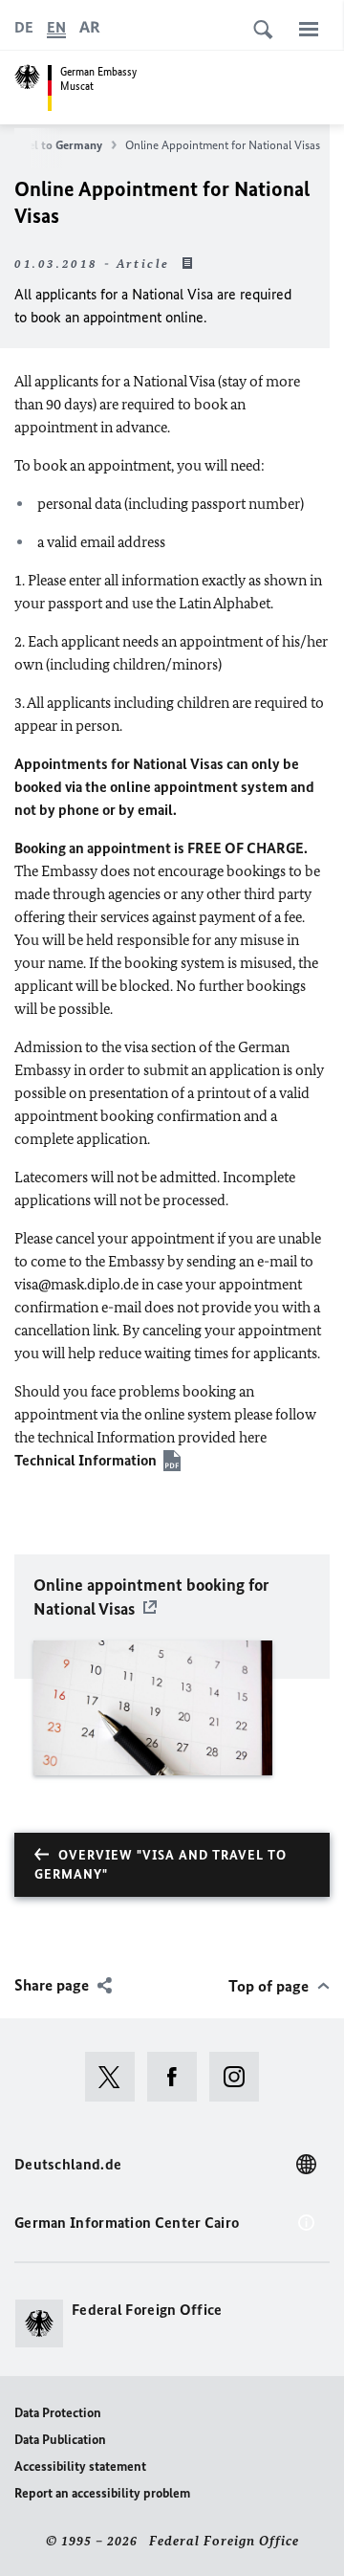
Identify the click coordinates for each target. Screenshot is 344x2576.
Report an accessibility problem (102, 2493)
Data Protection (58, 2413)
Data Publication (60, 2440)
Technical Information (86, 1460)
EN (56, 27)
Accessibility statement (80, 2466)
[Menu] (309, 29)
